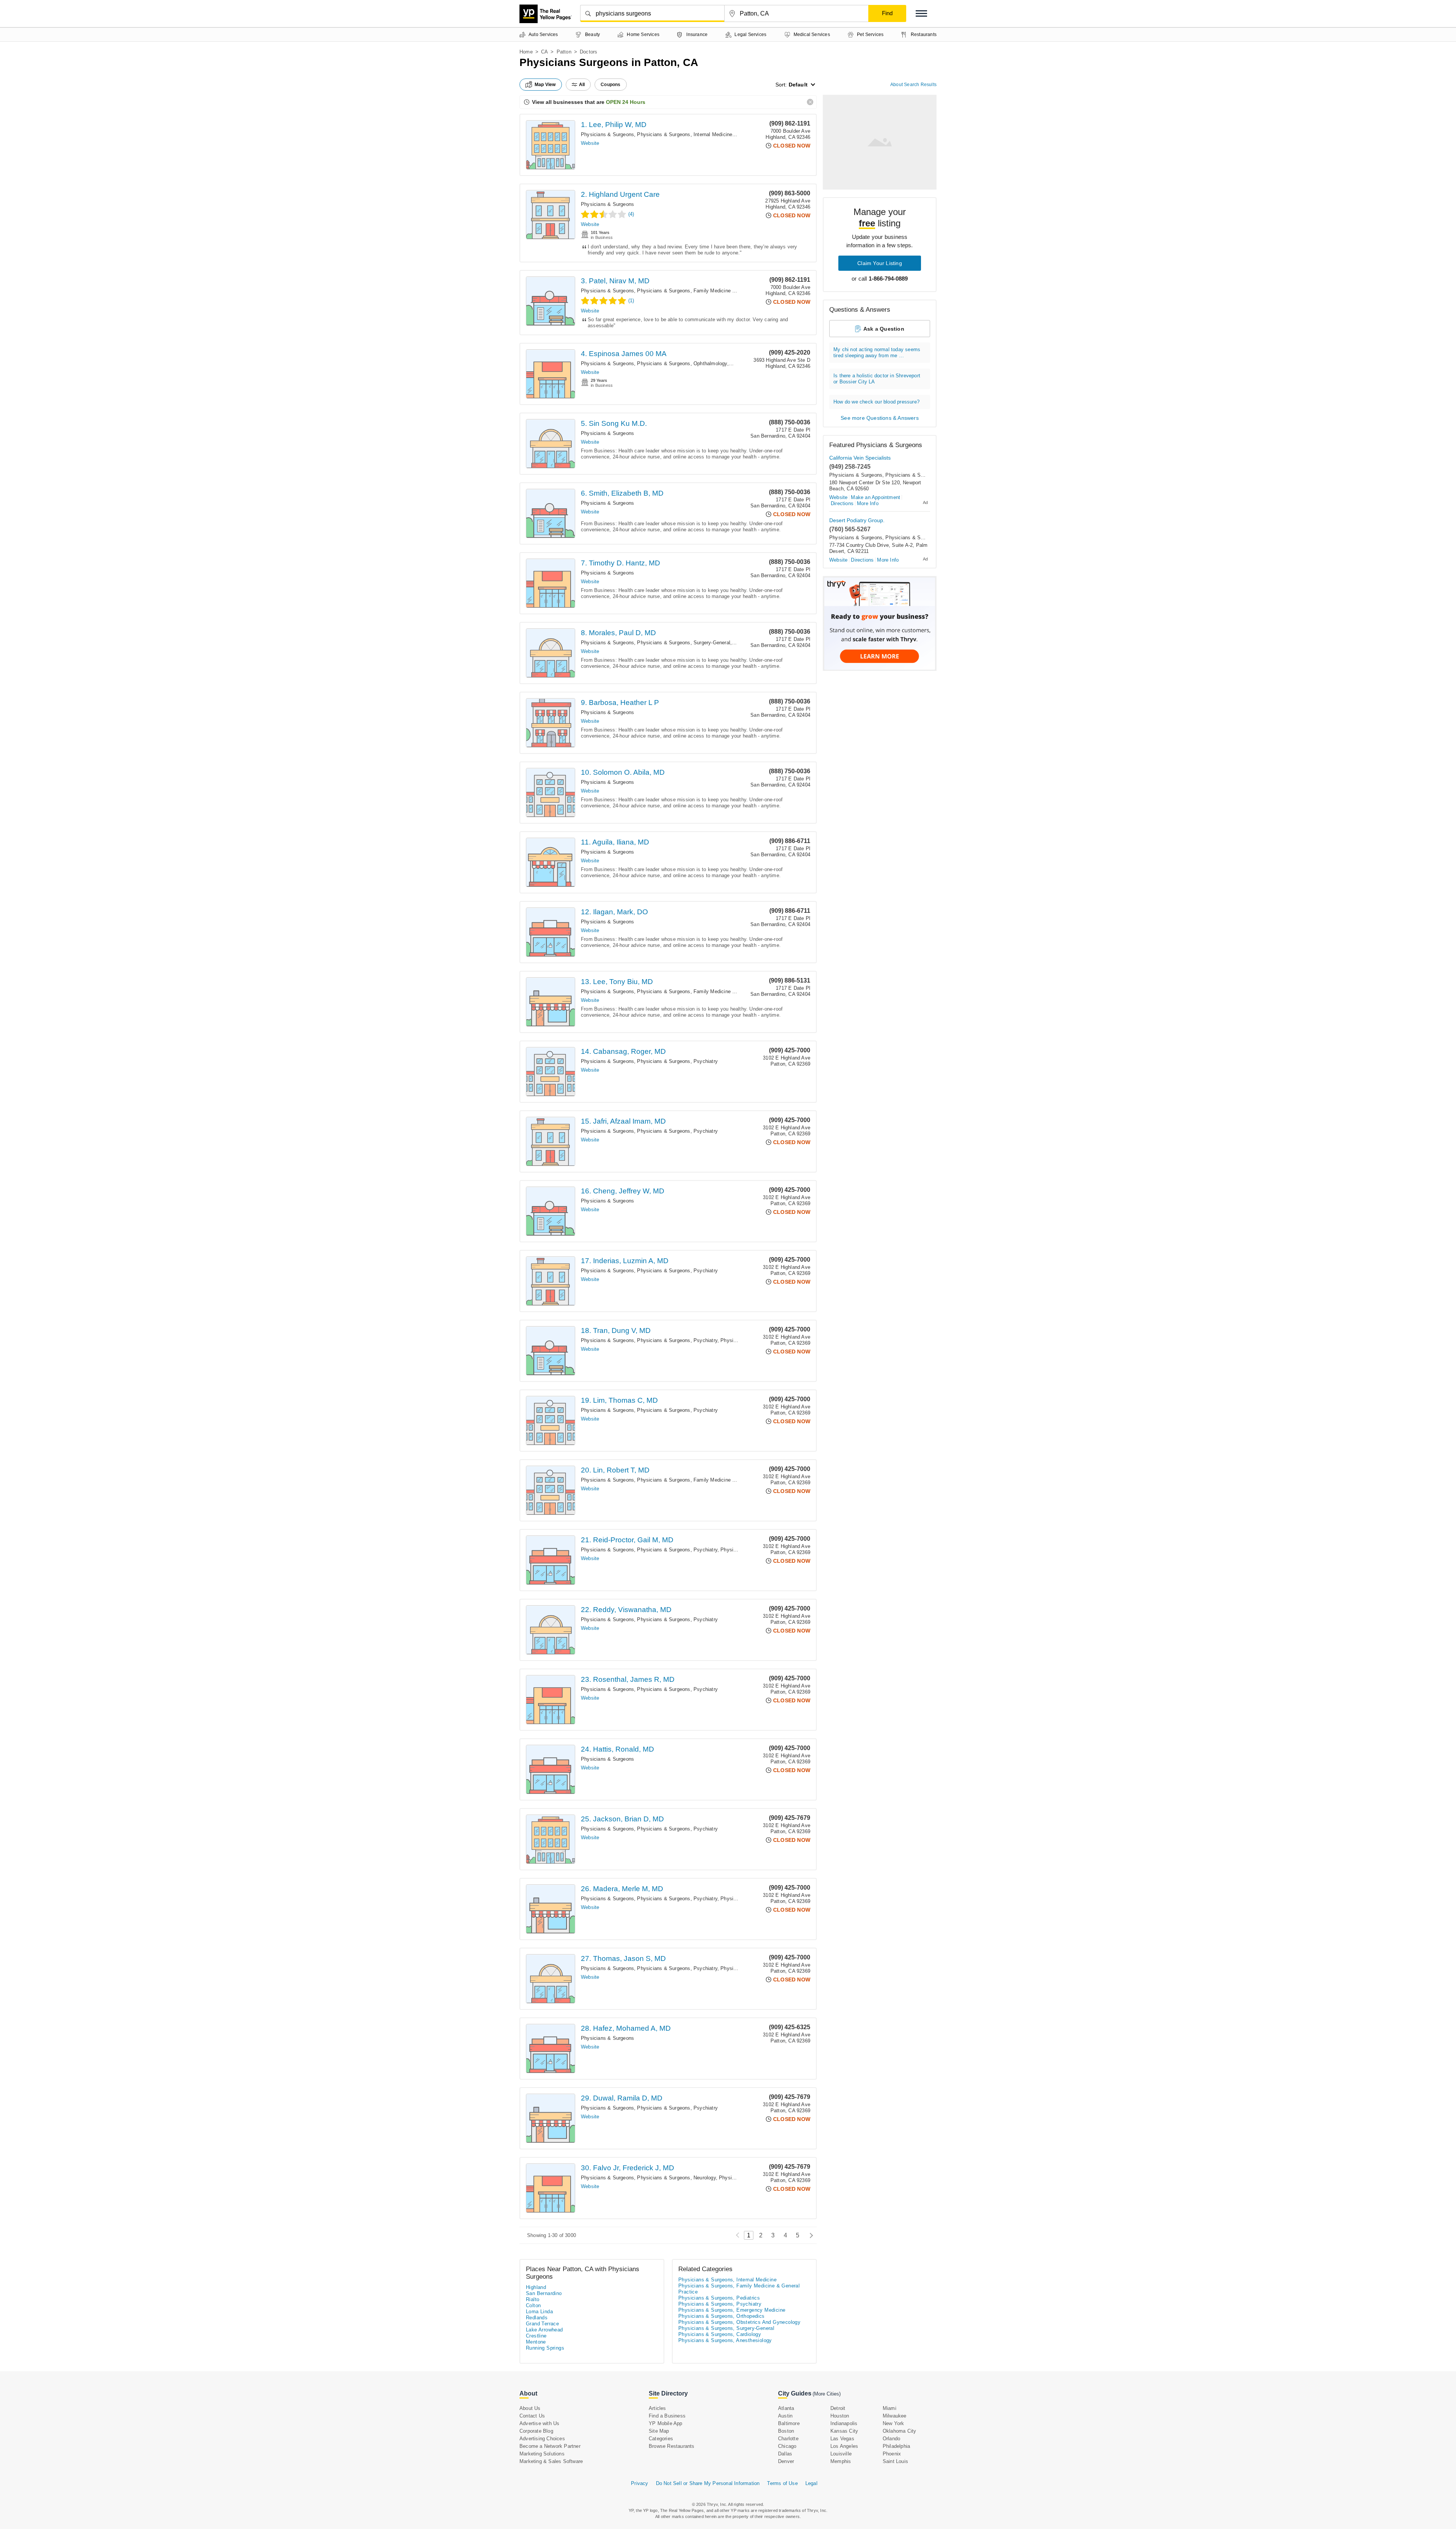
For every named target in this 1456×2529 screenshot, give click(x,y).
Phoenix (892, 2454)
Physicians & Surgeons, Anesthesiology (725, 2340)
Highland (536, 2287)
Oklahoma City (900, 2431)
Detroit (838, 2408)
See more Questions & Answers (880, 418)
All (582, 85)
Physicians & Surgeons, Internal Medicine (685, 134)
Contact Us (532, 2416)
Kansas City (844, 2431)
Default (798, 85)
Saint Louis (895, 2461)
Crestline (536, 2336)
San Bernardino (544, 2293)
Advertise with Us (539, 2423)
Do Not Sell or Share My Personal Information (708, 2483)
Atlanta (786, 2408)
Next (809, 2235)
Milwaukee (895, 2416)
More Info (868, 503)
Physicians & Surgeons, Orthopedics (722, 2316)
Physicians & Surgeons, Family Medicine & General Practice (706, 291)
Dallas (785, 2454)
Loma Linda (539, 2312)
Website (590, 143)
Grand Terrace (542, 2324)
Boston (786, 2431)
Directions (842, 503)
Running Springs (545, 2348)
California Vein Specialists (860, 458)
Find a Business (667, 2416)
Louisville (841, 2454)
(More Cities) (827, 2394)
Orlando (891, 2439)
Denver (786, 2461)
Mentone (536, 2342)
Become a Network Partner (550, 2446)
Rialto (533, 2299)
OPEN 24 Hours (626, 102)
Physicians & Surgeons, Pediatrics (719, 2298)
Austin (785, 2416)
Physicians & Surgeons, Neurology (676, 2178)
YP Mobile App (666, 2423)
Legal (811, 2483)
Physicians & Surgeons (607, 134)
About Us (530, 2408)
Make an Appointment (875, 497)
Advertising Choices (542, 2439)
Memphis (841, 2461)
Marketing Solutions (542, 2454)
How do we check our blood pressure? (876, 402)
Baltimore (789, 2423)
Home (526, 52)
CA (544, 52)
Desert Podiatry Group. (857, 520)
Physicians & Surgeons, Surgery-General (684, 643)
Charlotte (788, 2439)
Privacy (639, 2483)
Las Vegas (842, 2439)
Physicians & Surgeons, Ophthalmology (682, 363)
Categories (661, 2439)
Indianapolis (844, 2423)
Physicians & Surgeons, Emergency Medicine (732, 2310)
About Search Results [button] (913, 85)
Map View (545, 85)
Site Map (659, 2431)
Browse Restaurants (672, 2446)
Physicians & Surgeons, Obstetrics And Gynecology (739, 2322)
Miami (890, 2408)
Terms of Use (782, 2483)
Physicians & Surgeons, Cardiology (720, 2334)
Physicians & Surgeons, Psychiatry (677, 1061)
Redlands (537, 2318)
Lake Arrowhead (544, 2330)
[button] (921, 13)
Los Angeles (844, 2446)
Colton (533, 2305)
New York (894, 2423)
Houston (840, 2416)
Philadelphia (896, 2446)
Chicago (787, 2446)
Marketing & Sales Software (551, 2461)
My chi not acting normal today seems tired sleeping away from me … (877, 352)
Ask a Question (884, 329)
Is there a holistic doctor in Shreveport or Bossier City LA (877, 379)
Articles (657, 2408)
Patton (564, 52)
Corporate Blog (536, 2431)
